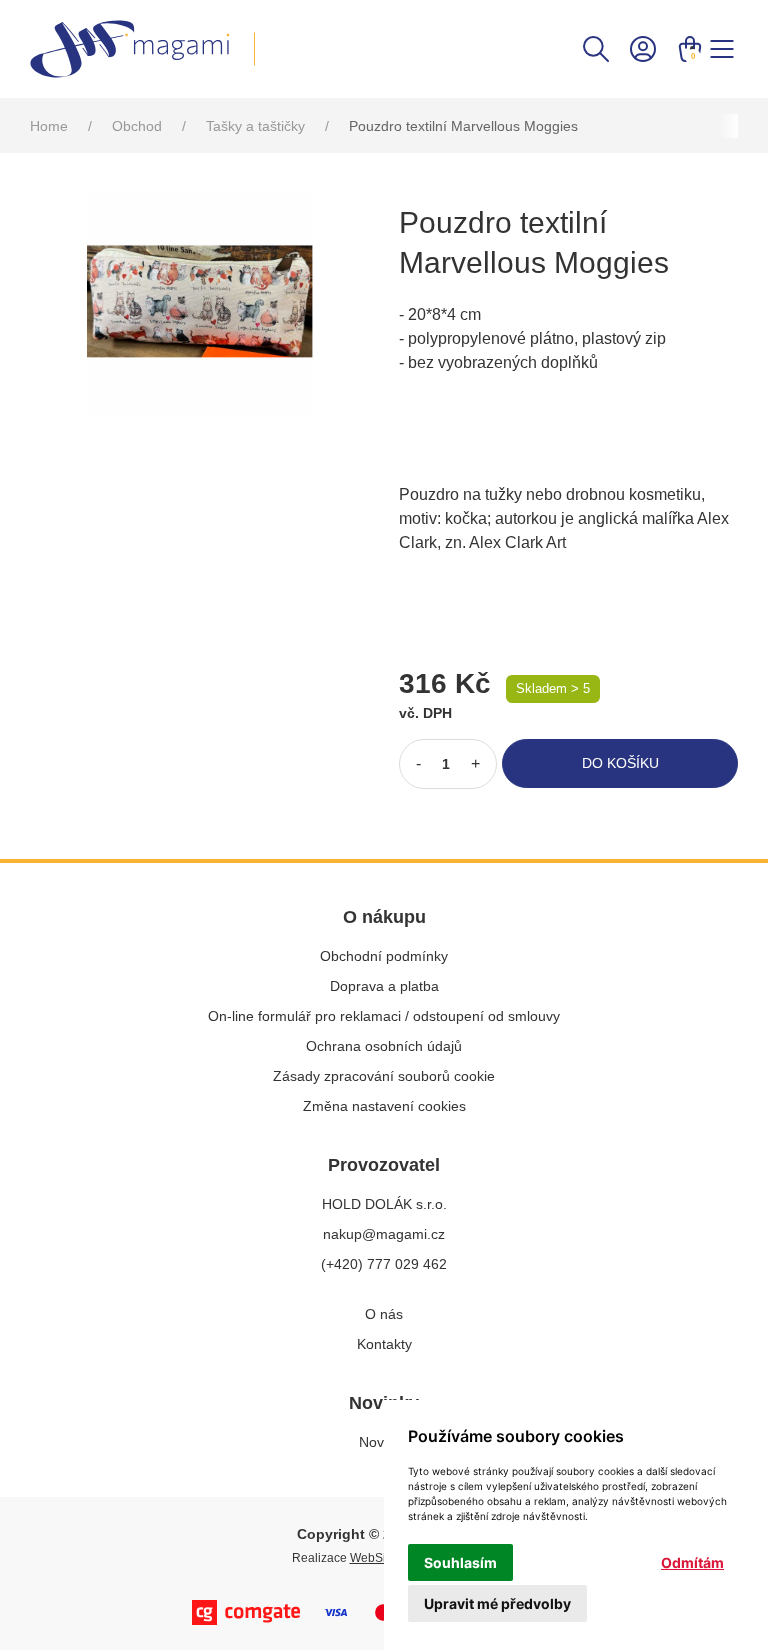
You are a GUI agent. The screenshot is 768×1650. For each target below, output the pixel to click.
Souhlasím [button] (460, 1562)
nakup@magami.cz (384, 1234)
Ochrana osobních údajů (384, 1046)
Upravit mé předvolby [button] (497, 1603)
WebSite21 (380, 1558)
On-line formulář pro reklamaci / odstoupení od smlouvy (384, 1016)
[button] (596, 47)
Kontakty (384, 1344)
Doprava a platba (384, 986)
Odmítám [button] (692, 1562)
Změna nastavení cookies (384, 1106)
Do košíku (620, 763)
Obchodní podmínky (384, 956)
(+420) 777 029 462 (384, 1264)
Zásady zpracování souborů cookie (384, 1076)
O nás (384, 1314)
